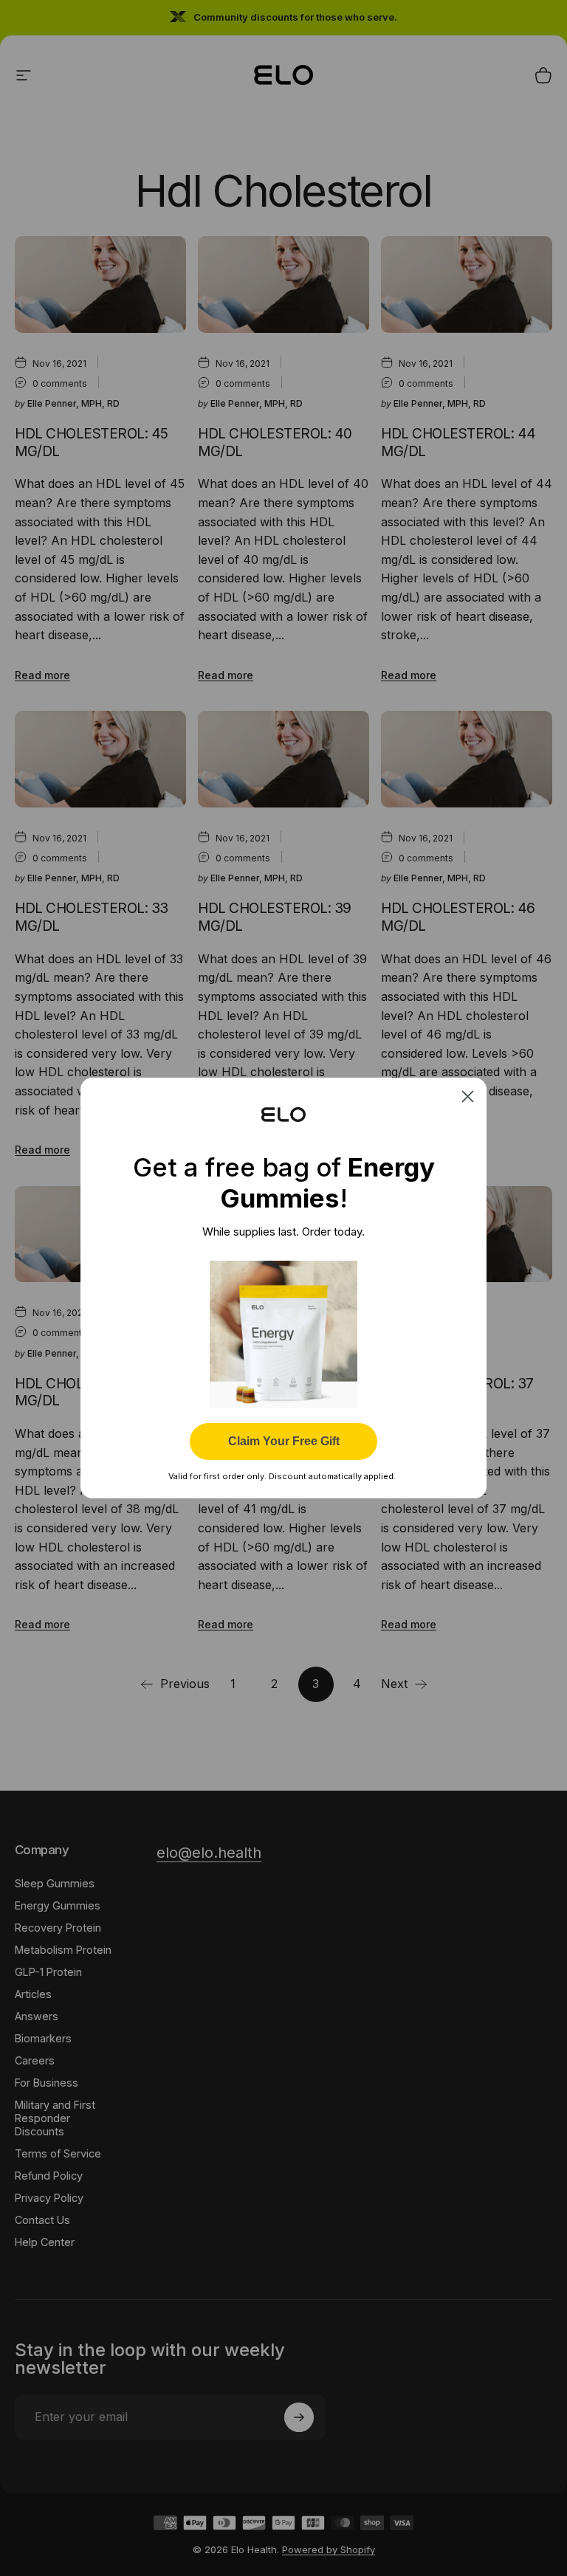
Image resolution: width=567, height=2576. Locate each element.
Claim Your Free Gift (284, 1441)
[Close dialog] (468, 1096)
